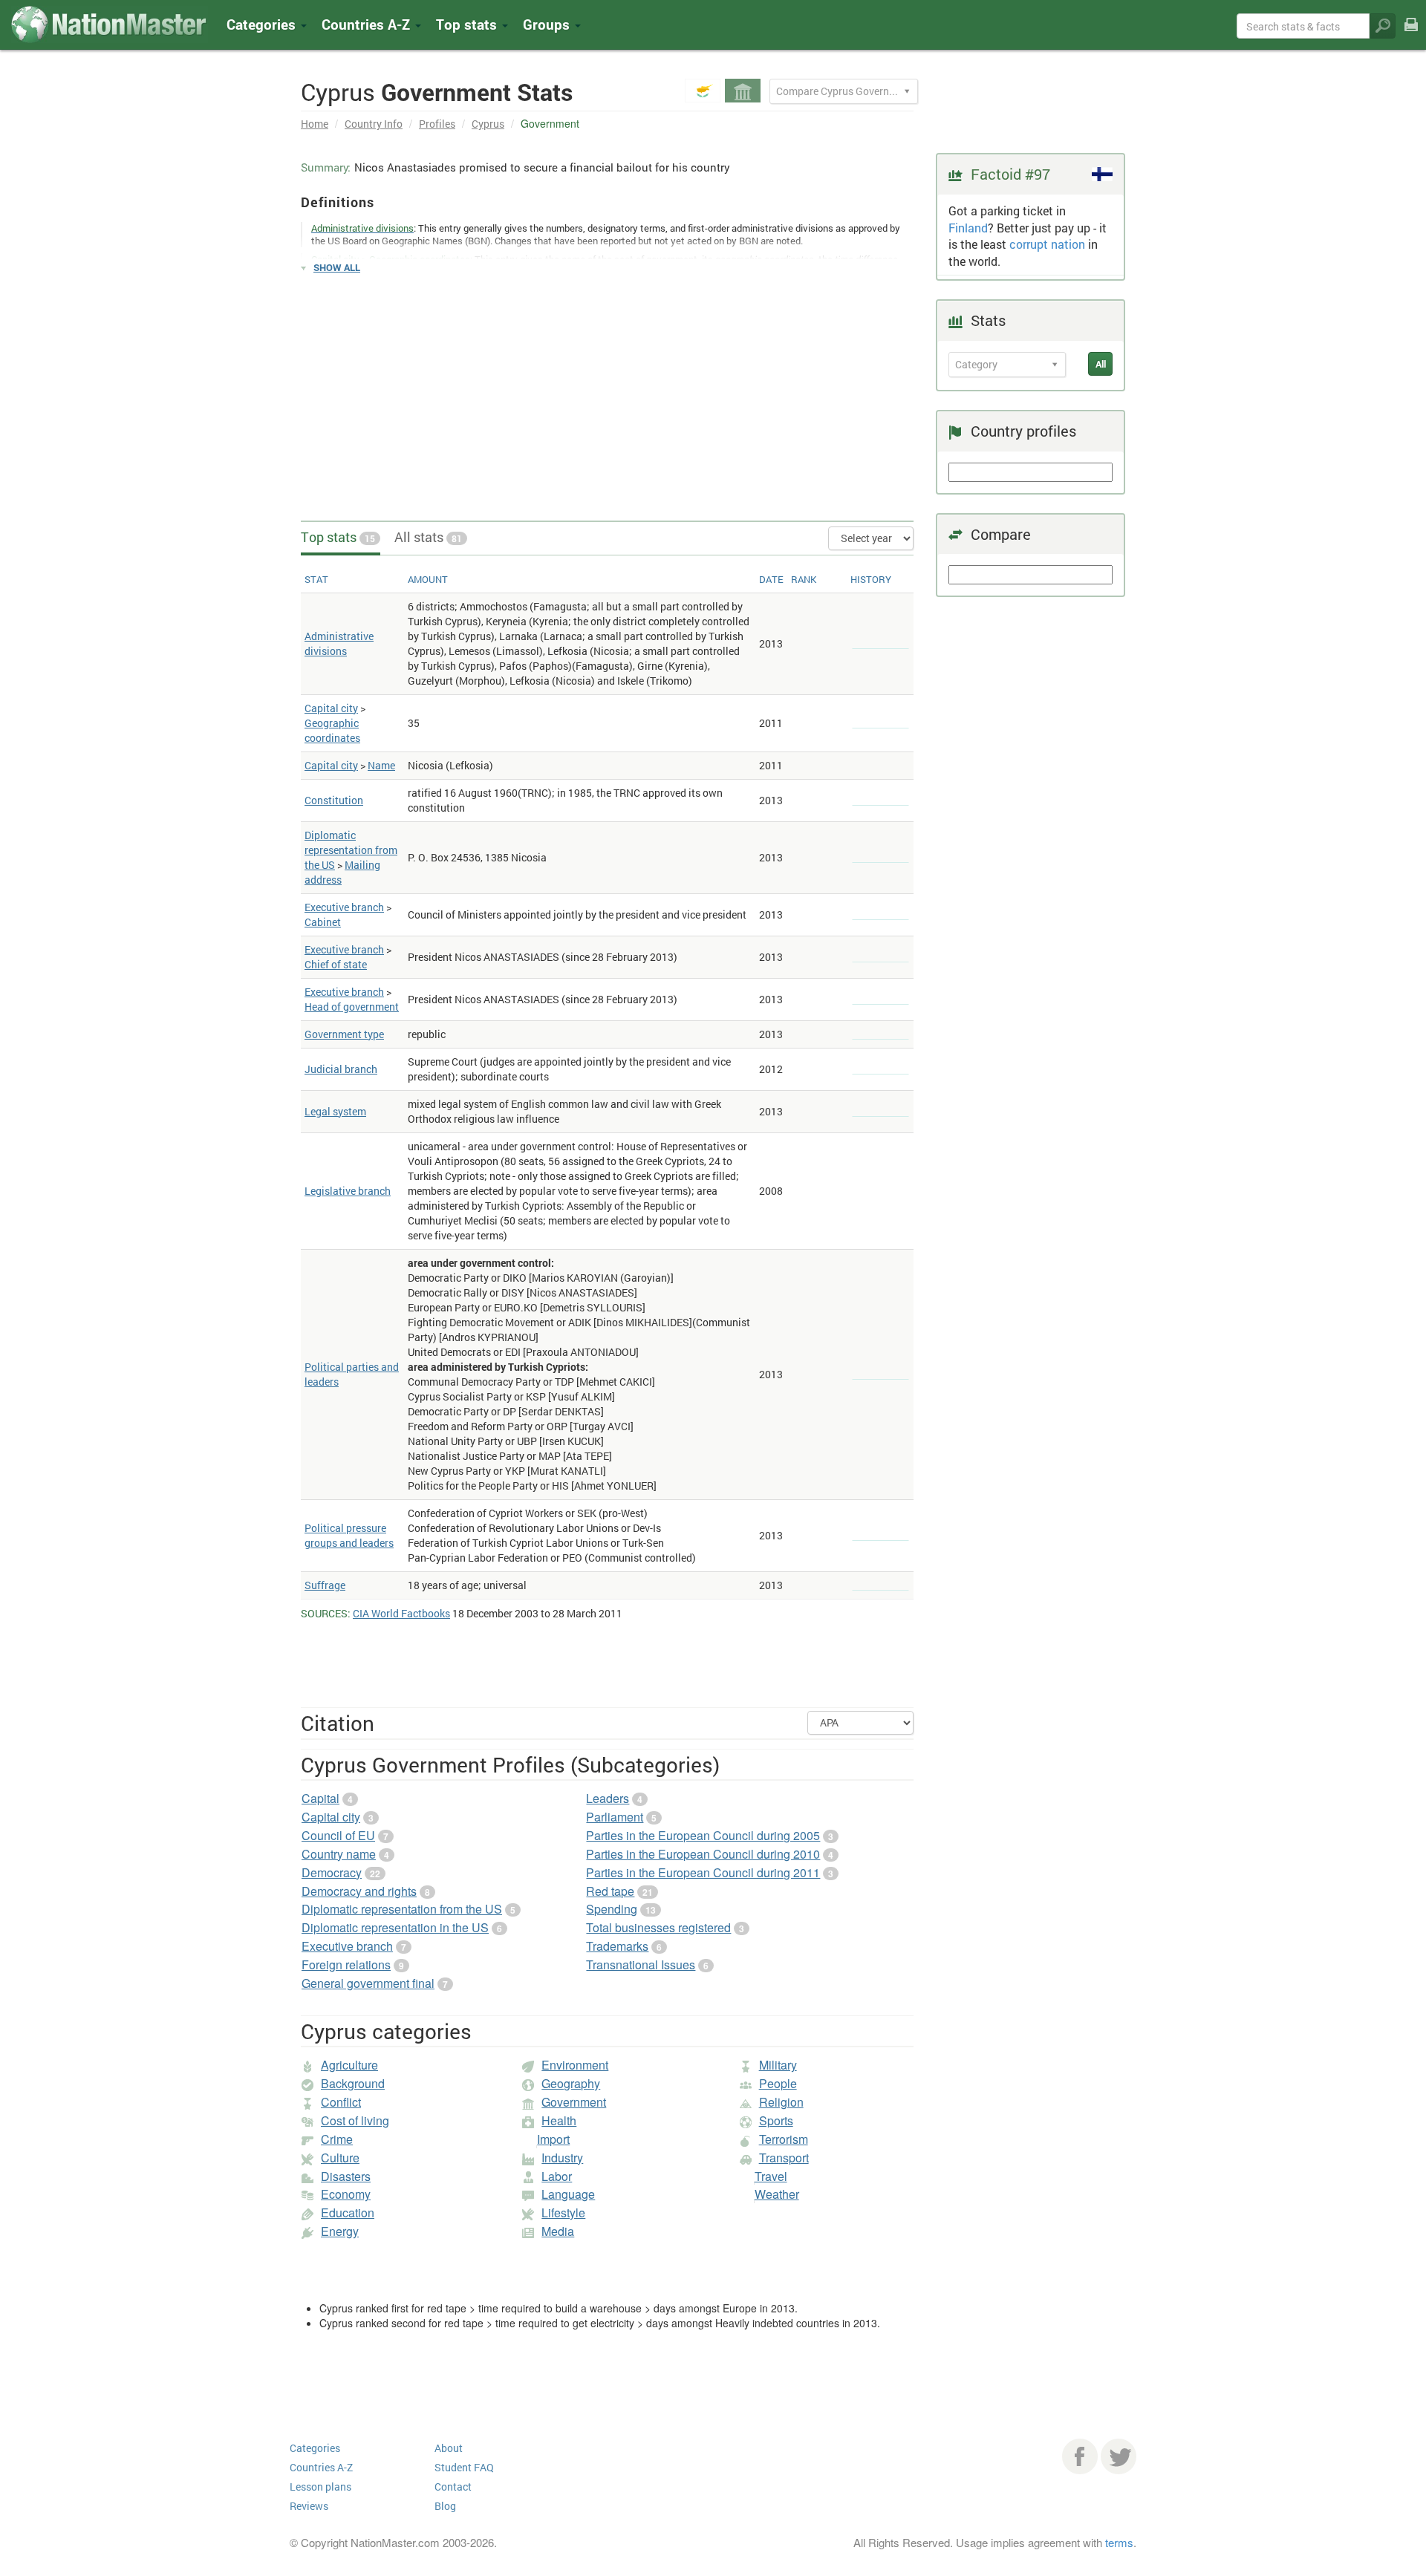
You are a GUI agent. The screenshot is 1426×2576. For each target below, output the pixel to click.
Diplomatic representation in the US (395, 1927)
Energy (340, 2231)
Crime (337, 2139)
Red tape (610, 1891)
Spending (612, 1909)
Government (574, 2102)
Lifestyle (563, 2213)
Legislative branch (348, 1191)
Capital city (331, 708)
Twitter (1119, 2456)
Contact (453, 2487)
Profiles (437, 124)
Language (568, 2194)
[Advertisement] (607, 391)
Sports (776, 2120)
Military (778, 2065)
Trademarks (617, 1946)
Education (348, 2213)
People (778, 2083)
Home (315, 124)
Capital (320, 1798)
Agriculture (349, 2065)
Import (553, 2139)
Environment (575, 2065)
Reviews (309, 2506)
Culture (340, 2158)
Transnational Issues (641, 1964)
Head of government (352, 1007)
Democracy (332, 1872)
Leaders (608, 1798)
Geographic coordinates (332, 730)
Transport (784, 2158)
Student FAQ (464, 2467)
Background (353, 2083)
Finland (968, 228)
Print (1411, 35)
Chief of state (336, 964)
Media (558, 2231)
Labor (557, 2176)
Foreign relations (346, 1964)
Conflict (341, 2102)
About (449, 2448)
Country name (339, 1854)
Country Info (374, 124)
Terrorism (784, 2139)
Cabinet (323, 922)
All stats (428, 537)
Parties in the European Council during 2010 (703, 1854)
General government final (368, 1983)
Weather (777, 2194)
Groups (548, 24)
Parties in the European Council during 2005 (703, 1835)
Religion (781, 2102)
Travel (771, 2176)
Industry (562, 2158)
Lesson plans (320, 2487)
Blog (445, 2506)
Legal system (335, 1111)
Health (559, 2120)
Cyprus (488, 124)
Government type (344, 1034)
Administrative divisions (339, 643)
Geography (571, 2083)
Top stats (338, 537)
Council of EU (338, 1835)
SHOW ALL (337, 267)
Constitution (334, 800)
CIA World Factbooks (401, 1613)
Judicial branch (341, 1069)
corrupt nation (1047, 244)
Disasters (346, 2176)
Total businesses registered (658, 1927)
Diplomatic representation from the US (351, 850)
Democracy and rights (359, 1891)
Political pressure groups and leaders (349, 1535)
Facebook (1080, 2456)
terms (1119, 2542)
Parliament (615, 1817)
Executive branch (344, 907)
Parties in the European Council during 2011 (703, 1872)
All (1101, 364)
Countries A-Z (321, 2467)
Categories (263, 24)
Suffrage (325, 1585)
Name (381, 765)
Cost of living (355, 2120)
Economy (346, 2194)
